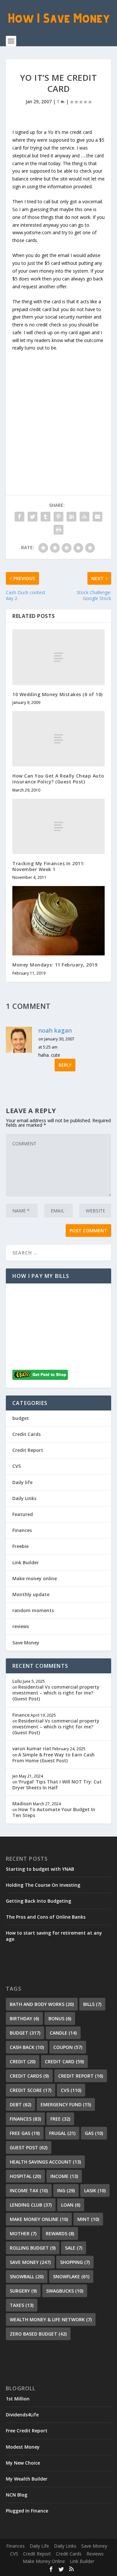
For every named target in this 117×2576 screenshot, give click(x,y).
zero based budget (38, 2334)
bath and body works (42, 2004)
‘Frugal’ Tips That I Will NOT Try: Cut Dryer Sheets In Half (57, 1785)
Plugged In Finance (27, 2511)
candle (63, 2033)
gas (94, 2133)
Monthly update (31, 1594)
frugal (62, 2133)
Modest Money (23, 2447)
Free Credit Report (27, 2431)
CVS (17, 1466)
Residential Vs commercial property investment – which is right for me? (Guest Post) (56, 1693)
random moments (33, 1610)
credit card (64, 2061)
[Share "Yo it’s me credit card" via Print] (58, 530)
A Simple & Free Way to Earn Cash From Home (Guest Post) (53, 1758)
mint (88, 2219)
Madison (22, 1803)
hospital (25, 2176)
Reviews (95, 2554)
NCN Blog (17, 2495)
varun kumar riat (32, 1748)
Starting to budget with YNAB (40, 1869)
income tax (29, 2190)
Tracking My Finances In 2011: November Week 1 (49, 866)
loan (71, 2205)
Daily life (22, 1482)
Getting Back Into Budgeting (39, 1901)
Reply (65, 1065)
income (64, 2176)
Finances (22, 1530)
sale (74, 2248)
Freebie (20, 1546)
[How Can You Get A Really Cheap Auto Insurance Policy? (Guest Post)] (58, 739)
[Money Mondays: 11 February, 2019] (58, 921)
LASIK (95, 2190)
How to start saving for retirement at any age (54, 1936)
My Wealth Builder (27, 2479)
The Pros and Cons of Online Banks (46, 1917)
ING (66, 2190)
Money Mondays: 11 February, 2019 (55, 965)
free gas (25, 2133)
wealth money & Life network (51, 2319)
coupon (68, 2047)
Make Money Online (44, 2561)
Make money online (35, 1578)
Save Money (26, 1643)
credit (23, 2061)
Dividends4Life (22, 2415)
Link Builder (26, 1562)
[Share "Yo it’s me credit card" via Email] (97, 517)
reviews (21, 1626)
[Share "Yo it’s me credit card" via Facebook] (19, 517)
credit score (31, 2090)
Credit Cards (26, 1434)
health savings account (45, 2162)
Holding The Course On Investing (43, 1885)
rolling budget (33, 2248)
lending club (31, 2205)
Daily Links (24, 1498)
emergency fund (66, 2104)
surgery (23, 2291)
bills (92, 2004)
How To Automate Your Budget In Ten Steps (54, 1812)
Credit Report (28, 1450)
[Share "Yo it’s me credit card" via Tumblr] (45, 517)
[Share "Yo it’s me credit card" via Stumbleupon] (84, 517)
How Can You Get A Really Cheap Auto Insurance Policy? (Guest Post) (58, 779)
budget (21, 1418)
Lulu (17, 1681)
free (60, 2119)
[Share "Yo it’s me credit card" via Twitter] (32, 517)
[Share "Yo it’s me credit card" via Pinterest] (58, 517)
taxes (22, 2305)
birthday (24, 2018)
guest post (29, 2147)
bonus (60, 2018)
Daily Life (39, 2546)
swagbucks (65, 2291)
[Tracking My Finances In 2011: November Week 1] (58, 826)
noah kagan (55, 1030)
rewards (60, 2233)
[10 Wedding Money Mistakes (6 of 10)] (58, 657)
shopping (75, 2262)
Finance (21, 1715)
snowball (27, 2276)
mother (23, 2233)
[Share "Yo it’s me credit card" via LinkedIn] (71, 517)
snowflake (71, 2276)
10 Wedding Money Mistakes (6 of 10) (58, 694)
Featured (23, 1514)
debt (20, 2104)
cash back (27, 2047)
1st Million (18, 2399)
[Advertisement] (58, 410)
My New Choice (23, 2463)
